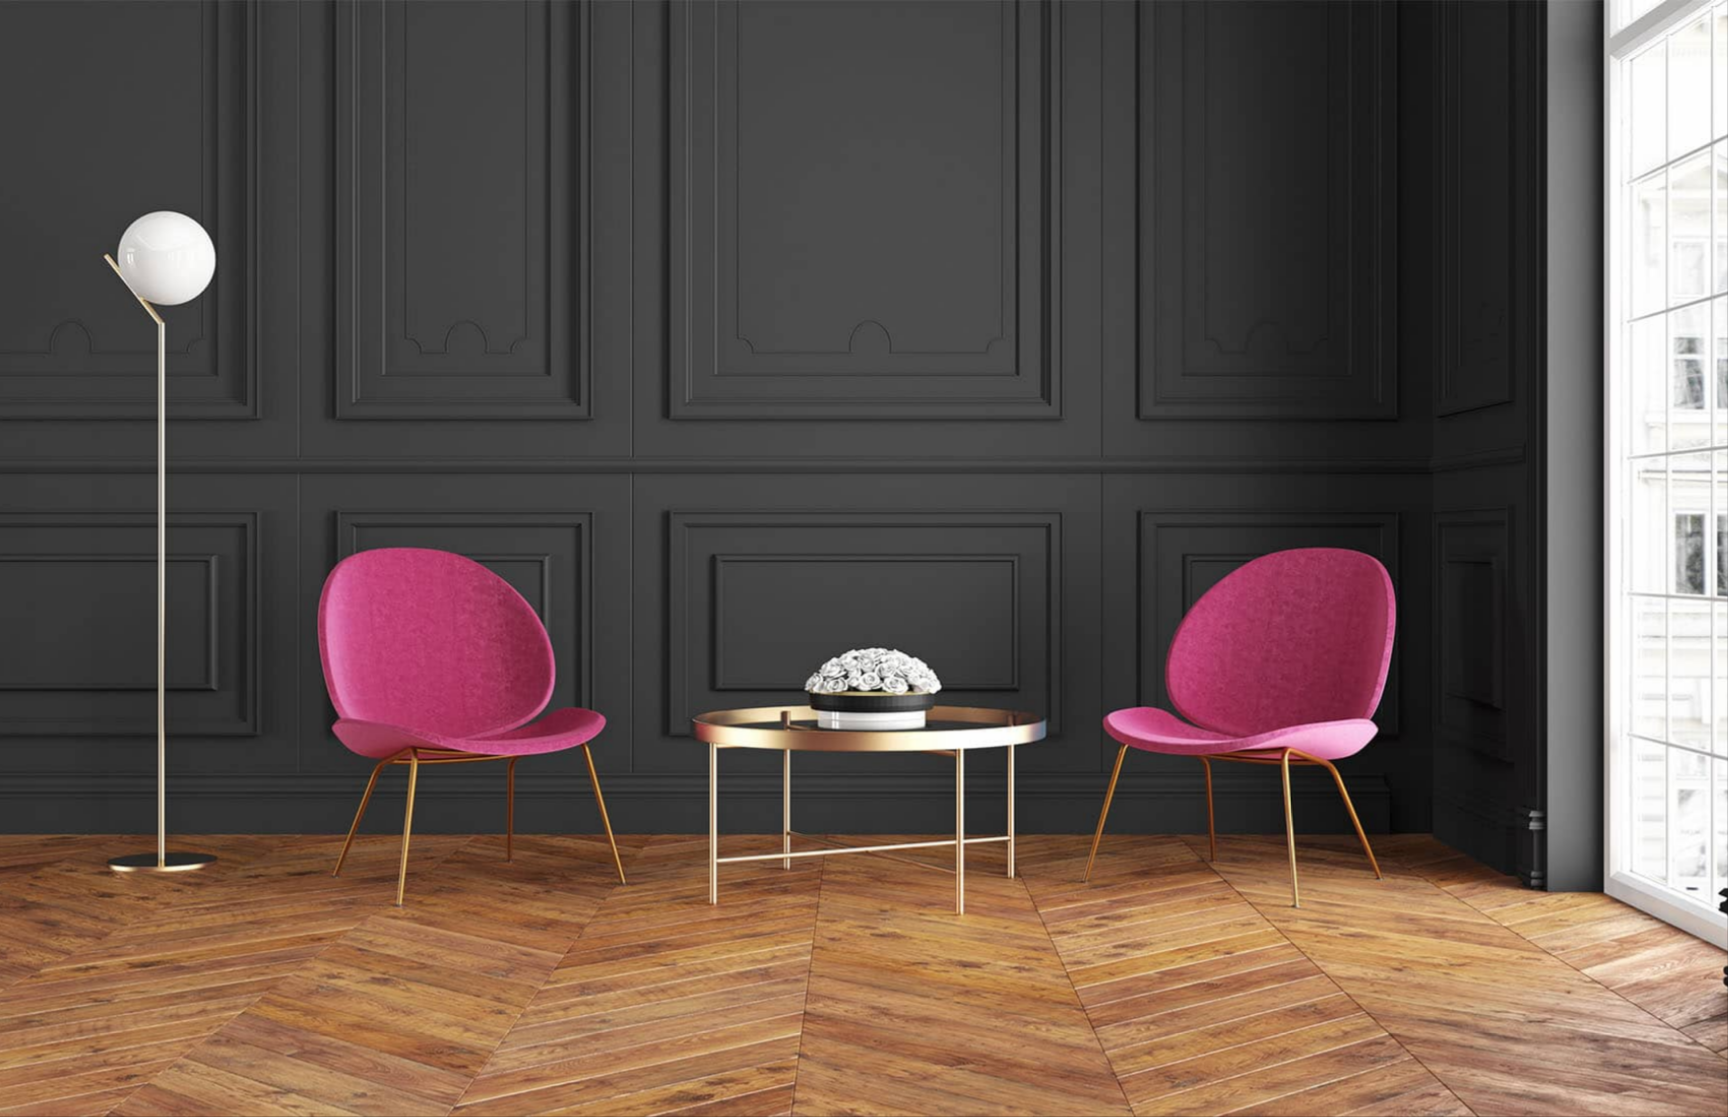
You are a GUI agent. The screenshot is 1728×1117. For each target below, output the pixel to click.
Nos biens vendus (643, 1073)
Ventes (918, 89)
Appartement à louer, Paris (1256, 1033)
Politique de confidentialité (961, 1103)
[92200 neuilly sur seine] (1207, 387)
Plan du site (916, 1043)
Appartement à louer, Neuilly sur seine (1292, 1063)
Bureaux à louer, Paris (1242, 1093)
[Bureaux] (591, 370)
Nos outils (618, 1013)
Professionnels (403, 488)
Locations (1004, 89)
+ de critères (864, 440)
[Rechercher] (1382, 340)
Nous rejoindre (925, 1013)
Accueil (842, 89)
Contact (1403, 89)
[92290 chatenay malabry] (1207, 353)
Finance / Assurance (681, 488)
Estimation (1310, 89)
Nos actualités (631, 1043)
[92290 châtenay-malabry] (1207, 370)
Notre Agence (922, 983)
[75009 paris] (1207, 404)
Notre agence (1194, 89)
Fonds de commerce (533, 488)
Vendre (1091, 89)
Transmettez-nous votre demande (411, 922)
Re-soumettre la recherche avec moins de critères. (460, 904)
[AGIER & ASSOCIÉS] (369, 89)
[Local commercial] (591, 387)
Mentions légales (932, 1073)
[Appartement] (591, 353)
